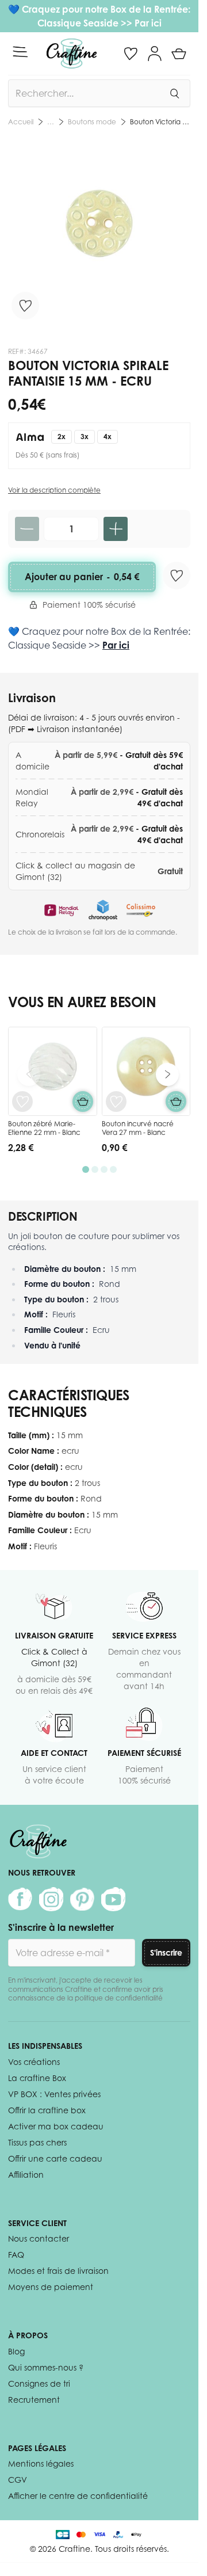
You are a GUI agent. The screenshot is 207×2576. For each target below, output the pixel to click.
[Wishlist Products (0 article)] (131, 54)
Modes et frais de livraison (58, 2271)
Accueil (21, 122)
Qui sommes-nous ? (46, 2367)
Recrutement (34, 2400)
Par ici (148, 23)
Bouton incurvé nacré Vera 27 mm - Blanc (138, 1128)
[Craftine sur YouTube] (113, 1899)
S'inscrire (166, 1952)
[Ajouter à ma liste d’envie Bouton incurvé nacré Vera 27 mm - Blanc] (116, 1102)
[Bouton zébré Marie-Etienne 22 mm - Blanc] (53, 1071)
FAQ (16, 2255)
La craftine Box (37, 2078)
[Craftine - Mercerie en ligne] (72, 54)
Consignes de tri (39, 2383)
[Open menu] (20, 52)
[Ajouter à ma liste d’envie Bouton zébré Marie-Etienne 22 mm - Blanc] (22, 1102)
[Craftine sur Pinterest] (82, 1899)
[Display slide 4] (113, 1169)
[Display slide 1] (86, 1169)
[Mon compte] (155, 54)
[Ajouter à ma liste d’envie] (25, 306)
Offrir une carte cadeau (55, 2158)
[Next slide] (167, 1074)
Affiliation (26, 2175)
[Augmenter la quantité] (116, 529)
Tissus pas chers (37, 2142)
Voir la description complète (54, 490)
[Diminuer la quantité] (27, 529)
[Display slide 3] (104, 1169)
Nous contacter (39, 2238)
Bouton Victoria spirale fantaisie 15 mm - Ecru (160, 122)
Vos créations (34, 2062)
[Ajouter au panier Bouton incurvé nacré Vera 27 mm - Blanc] (176, 1102)
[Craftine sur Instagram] (51, 1899)
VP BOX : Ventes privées (54, 2094)
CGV (18, 2480)
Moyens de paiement (51, 2287)
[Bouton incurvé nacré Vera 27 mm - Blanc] (146, 1071)
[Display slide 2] (95, 1169)
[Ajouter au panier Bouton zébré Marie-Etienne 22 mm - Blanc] (83, 1102)
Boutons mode (92, 122)
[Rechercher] (174, 93)
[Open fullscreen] (99, 233)
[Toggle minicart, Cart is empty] (179, 54)
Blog (16, 2351)
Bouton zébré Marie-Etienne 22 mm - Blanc (44, 1128)
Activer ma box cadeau (56, 2126)
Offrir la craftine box (47, 2110)
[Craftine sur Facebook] (20, 1899)
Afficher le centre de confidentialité (78, 2496)
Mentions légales (41, 2463)
